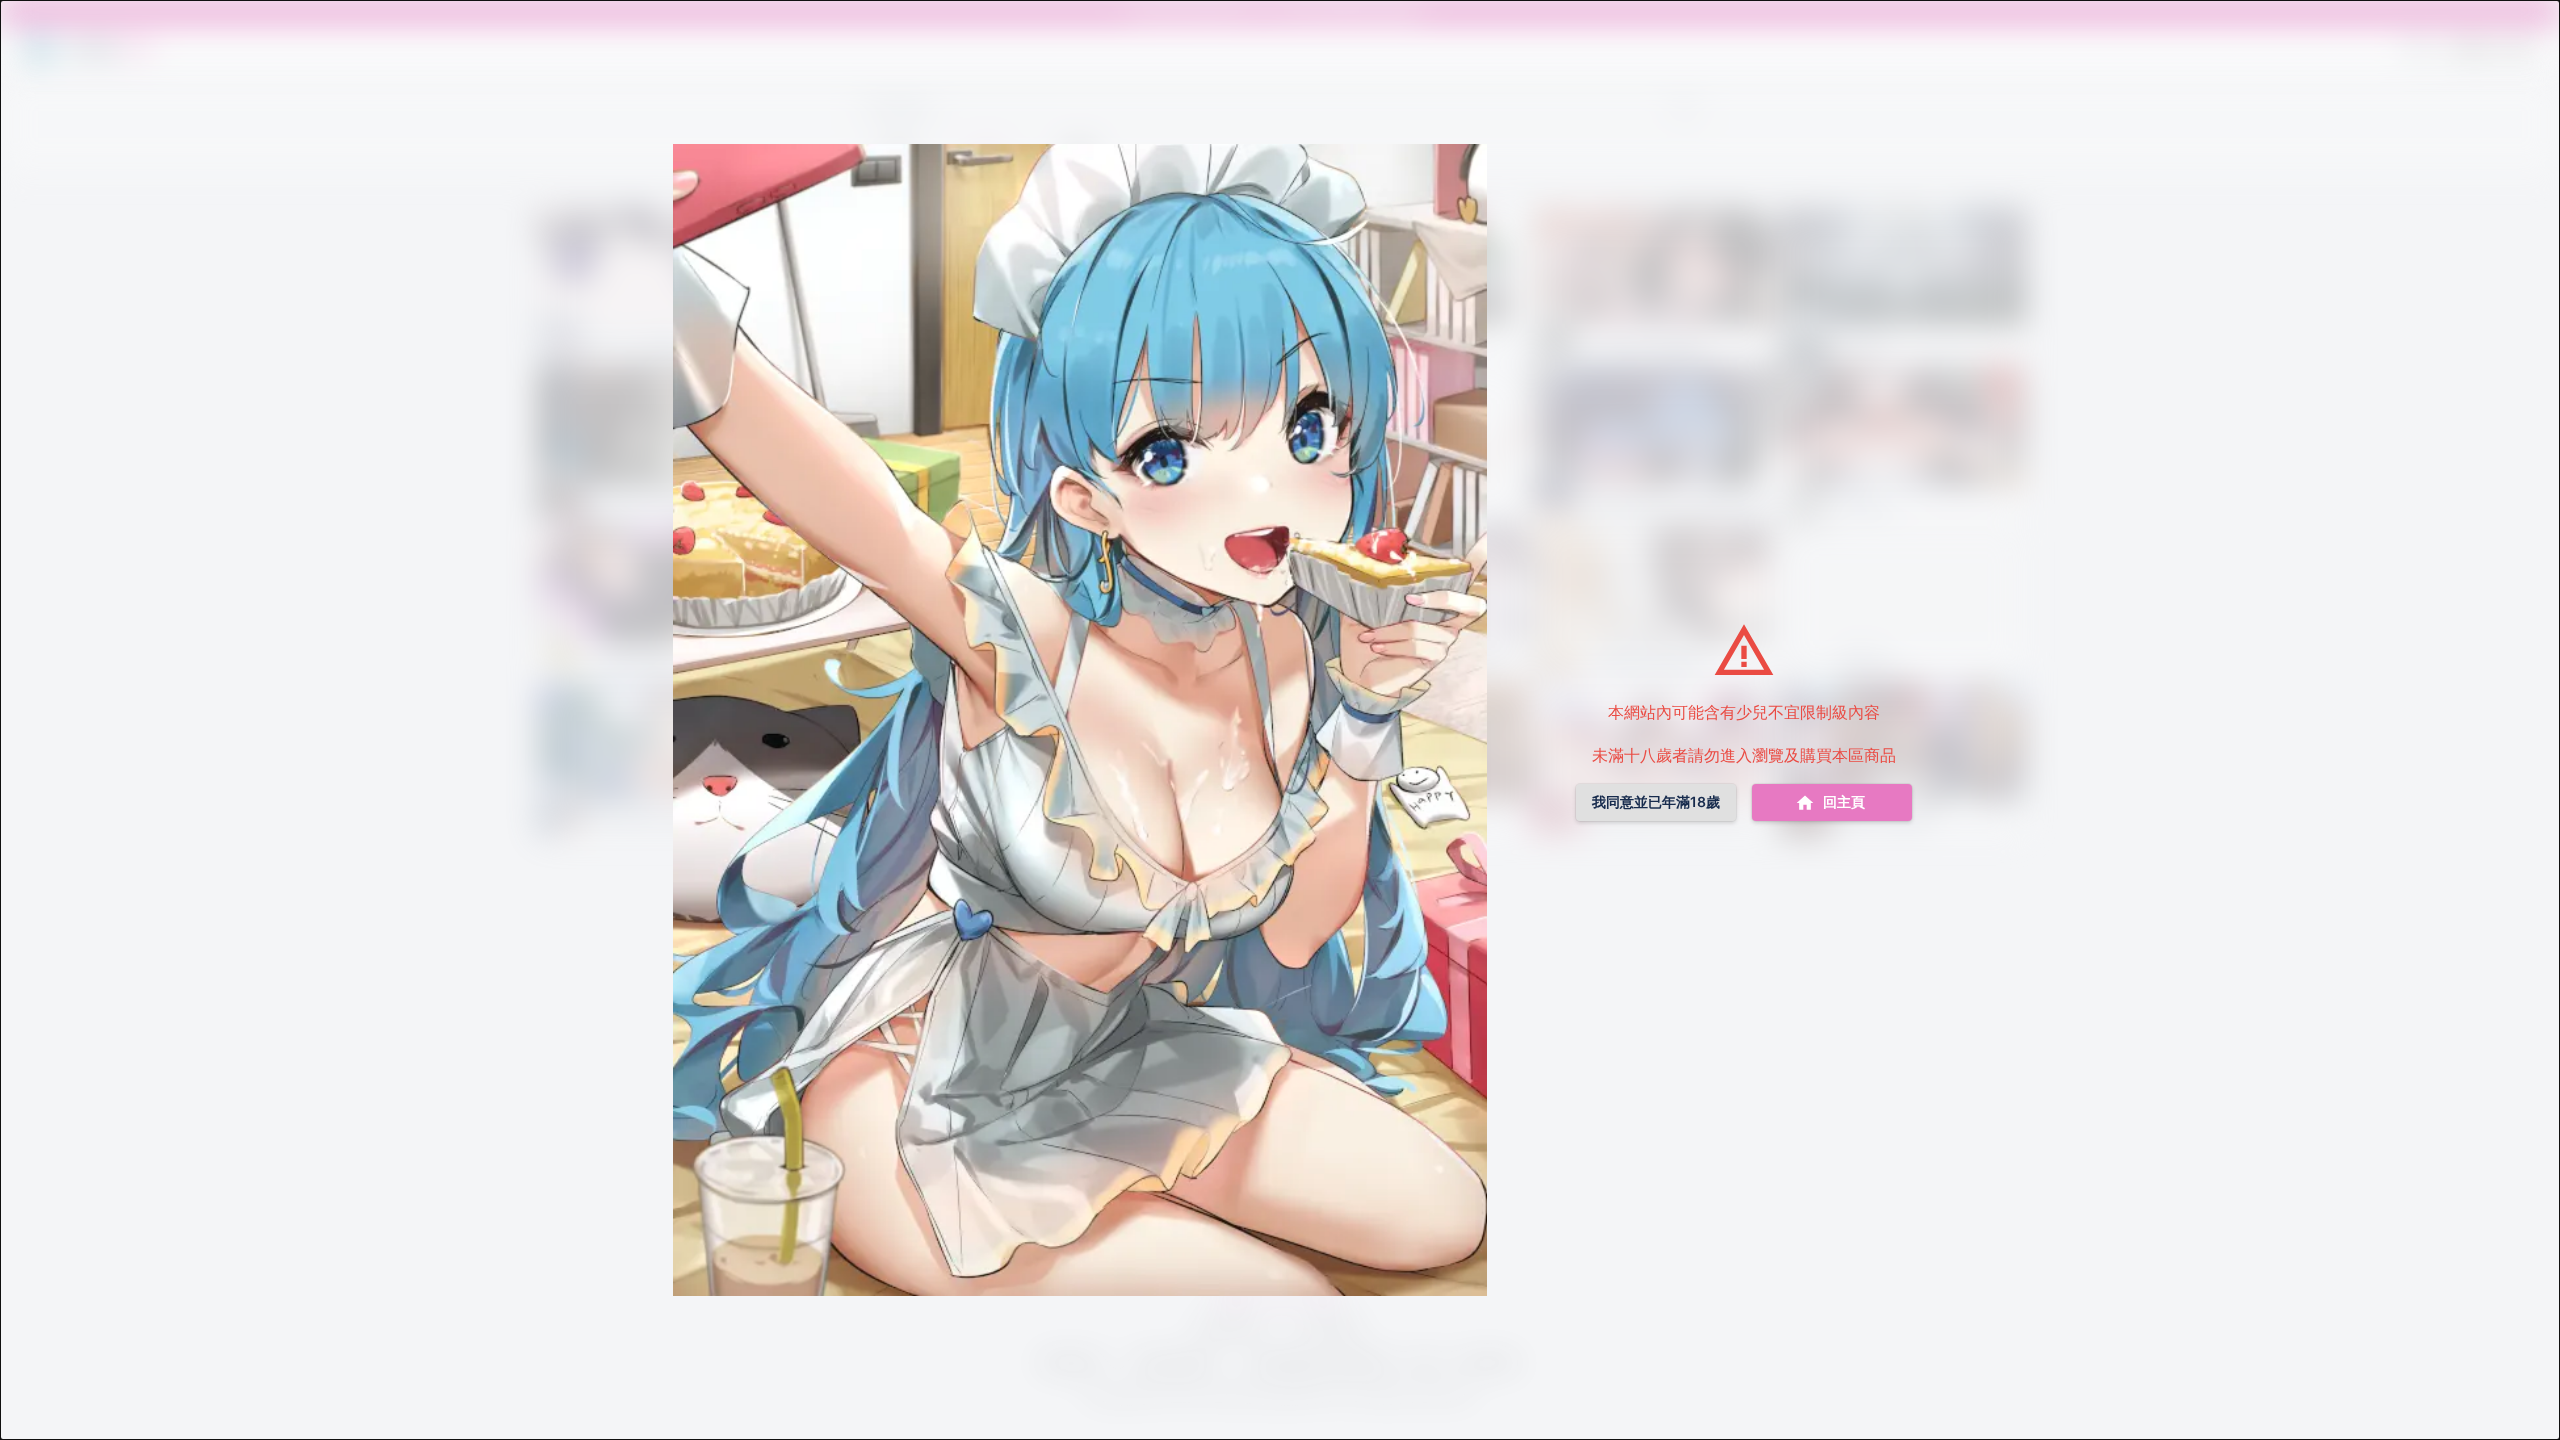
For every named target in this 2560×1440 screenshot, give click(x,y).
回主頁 (1844, 801)
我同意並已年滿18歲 (1656, 801)
